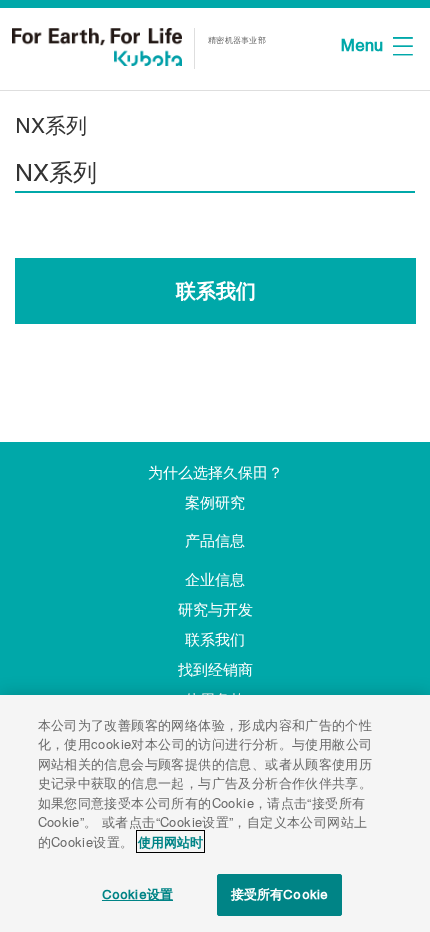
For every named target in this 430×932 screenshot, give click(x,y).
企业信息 (215, 579)
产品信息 (215, 540)
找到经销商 (215, 669)
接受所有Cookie (279, 894)
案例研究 (215, 502)
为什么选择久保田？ (215, 472)
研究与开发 (215, 609)
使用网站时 (170, 841)
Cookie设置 (137, 894)
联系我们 (216, 291)
